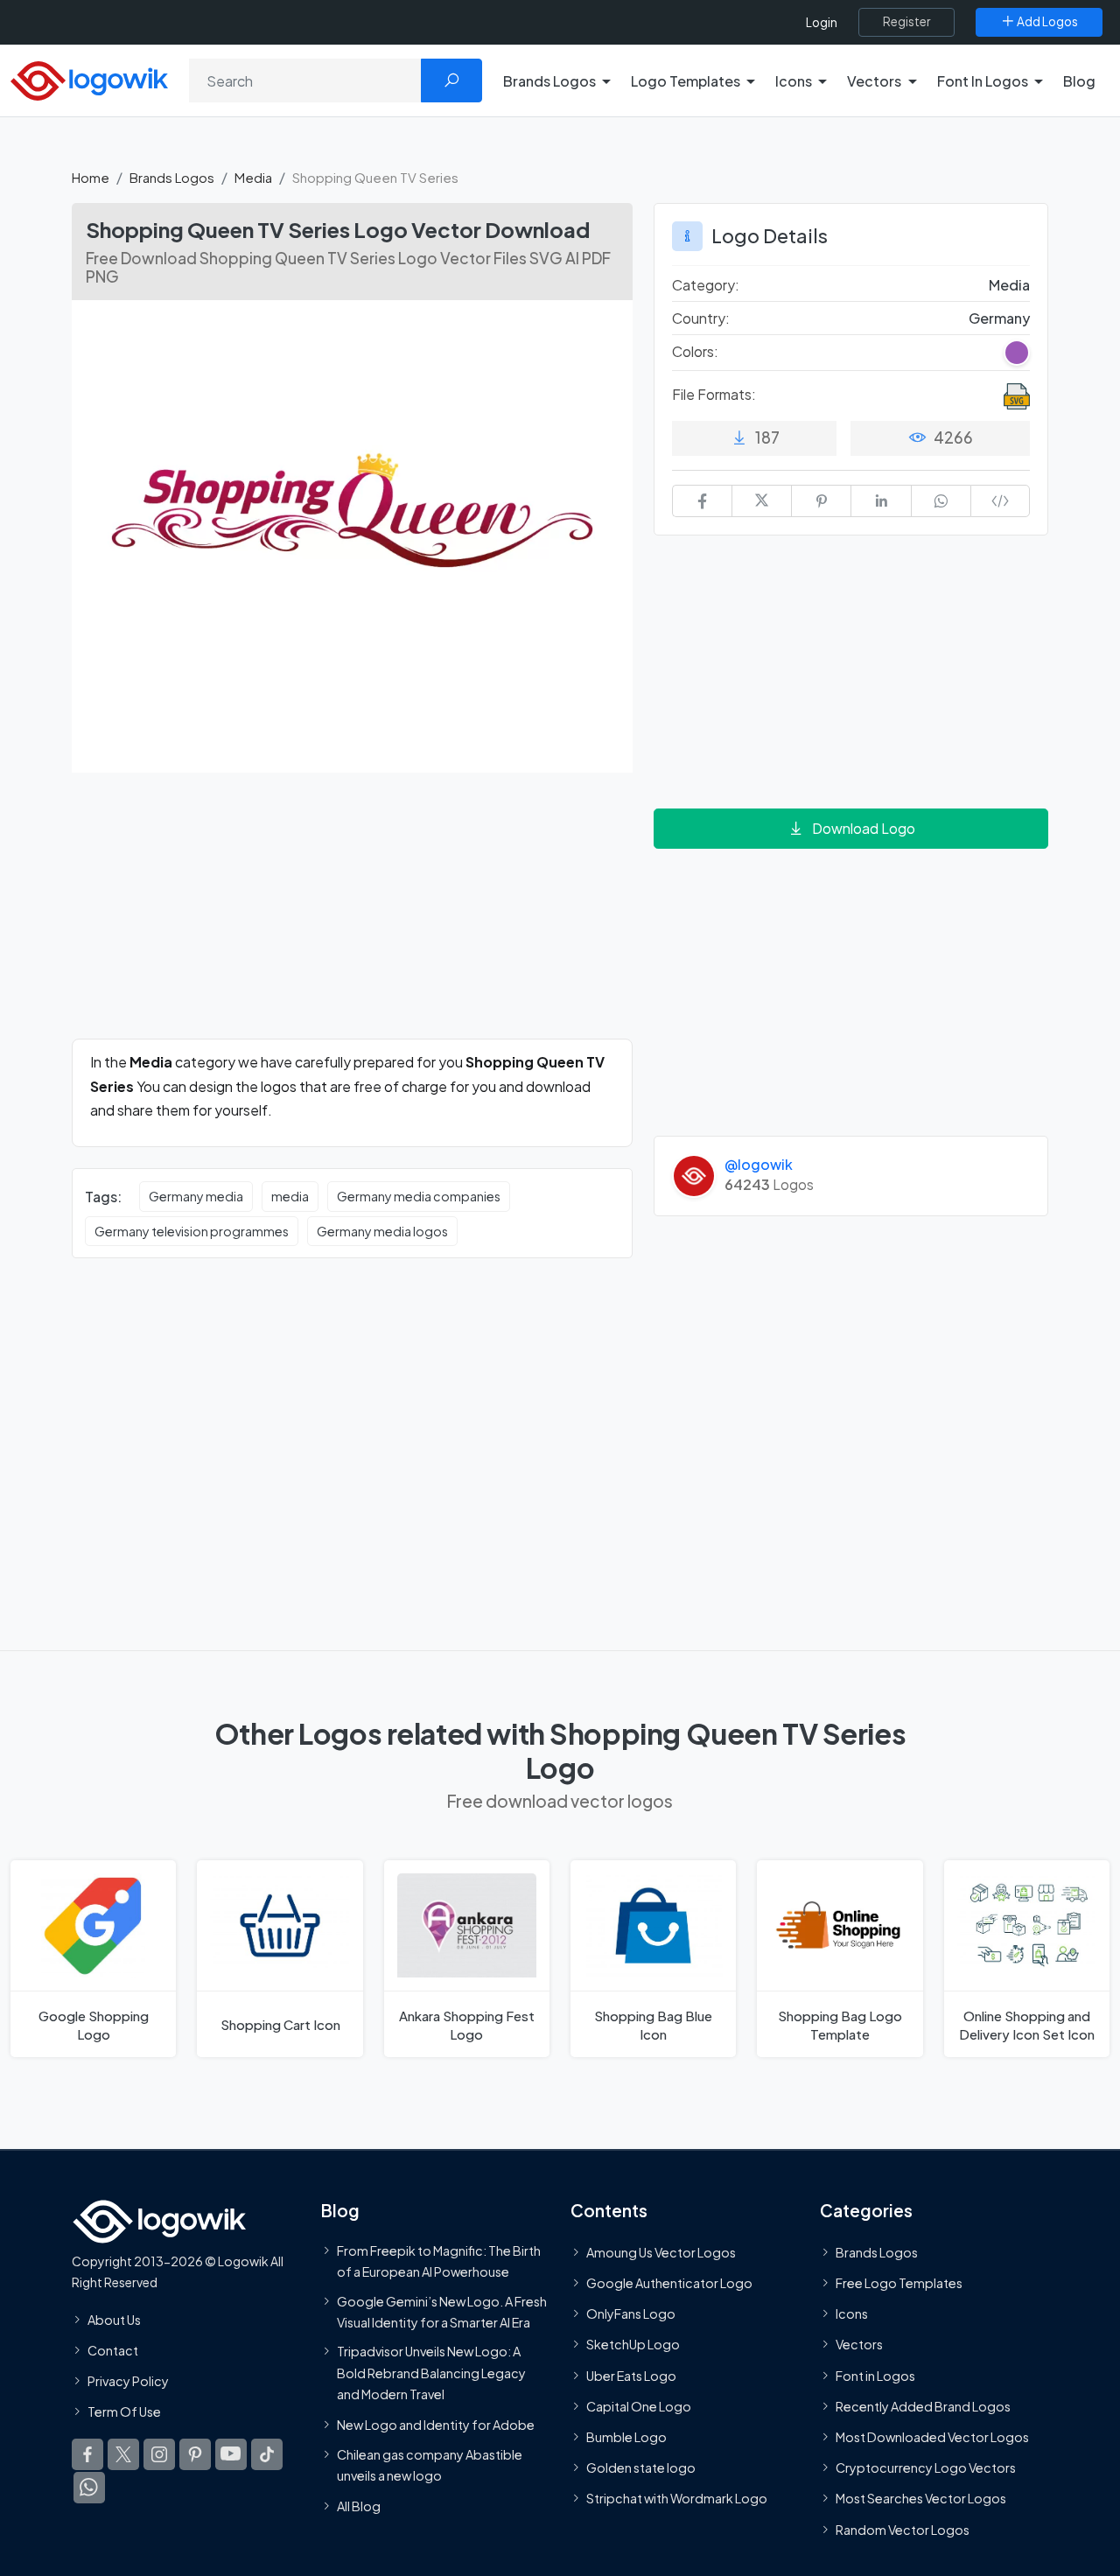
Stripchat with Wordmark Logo (677, 2498)
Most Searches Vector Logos (921, 2498)
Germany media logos (382, 1231)
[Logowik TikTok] (267, 2454)
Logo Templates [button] (686, 81)
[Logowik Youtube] (231, 2454)
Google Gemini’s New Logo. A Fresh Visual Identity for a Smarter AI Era (442, 2312)
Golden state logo (641, 2467)
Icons (852, 2313)
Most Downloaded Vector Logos (932, 2437)
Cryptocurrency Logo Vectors (926, 2467)
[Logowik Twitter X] (123, 2454)
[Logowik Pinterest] (195, 2454)
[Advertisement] (352, 916)
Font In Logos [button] (983, 81)
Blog (1079, 81)
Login (822, 22)
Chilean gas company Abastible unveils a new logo (430, 2465)
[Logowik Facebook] (87, 2454)
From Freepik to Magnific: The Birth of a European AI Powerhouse (439, 2261)
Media (253, 177)
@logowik (759, 1164)
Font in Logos (875, 2376)
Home (91, 177)
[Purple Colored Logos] (1017, 353)
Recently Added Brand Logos (923, 2406)
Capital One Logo (639, 2406)
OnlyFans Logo (631, 2313)
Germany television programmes (192, 1231)
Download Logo (864, 828)
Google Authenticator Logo (669, 2283)
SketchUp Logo (633, 2344)
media (290, 1196)
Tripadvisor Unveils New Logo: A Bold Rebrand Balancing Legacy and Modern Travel (431, 2373)
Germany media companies (419, 1196)
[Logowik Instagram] (159, 2454)
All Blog (359, 2506)
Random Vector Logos (903, 2530)
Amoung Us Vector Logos (661, 2252)
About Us (114, 2320)
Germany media (196, 1196)
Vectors (859, 2344)
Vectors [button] (874, 81)
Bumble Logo (626, 2437)
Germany (999, 318)
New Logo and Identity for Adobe (436, 2425)
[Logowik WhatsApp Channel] (89, 2488)
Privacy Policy (128, 2381)
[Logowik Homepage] (89, 78)
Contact (113, 2350)
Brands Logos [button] (549, 81)
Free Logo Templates (899, 2283)
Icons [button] (794, 81)
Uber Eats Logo (631, 2376)
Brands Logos (172, 177)
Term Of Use (124, 2411)
